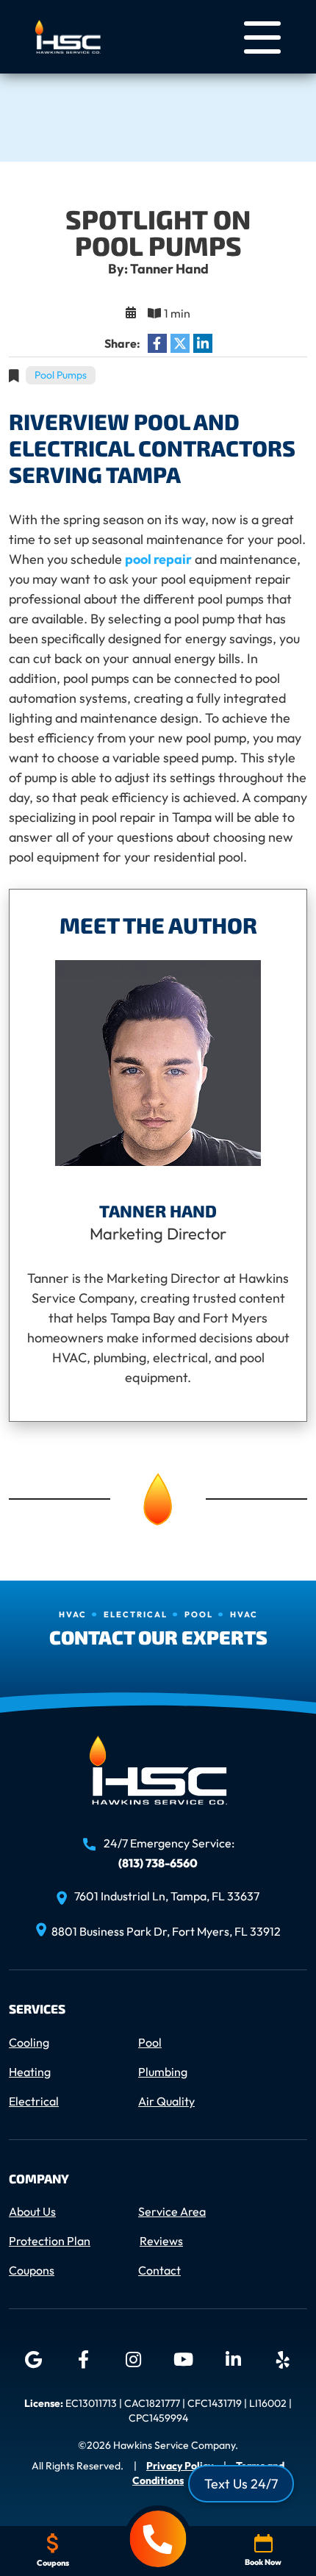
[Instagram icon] (133, 2360)
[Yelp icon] (283, 2360)
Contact (159, 2270)
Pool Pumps (61, 375)
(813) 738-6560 (158, 1863)
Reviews (161, 2241)
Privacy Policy (180, 2466)
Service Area (172, 2211)
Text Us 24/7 (241, 2484)
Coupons (32, 2270)
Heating (30, 2072)
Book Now (263, 2562)
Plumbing (163, 2072)
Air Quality (166, 2101)
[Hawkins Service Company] (68, 35)
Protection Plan (50, 2241)
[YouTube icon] (183, 2360)
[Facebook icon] (83, 2360)
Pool (150, 2042)
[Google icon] (33, 2360)
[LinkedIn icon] (233, 2360)
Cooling (29, 2042)
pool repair (158, 559)
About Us (32, 2211)
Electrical (34, 2101)
